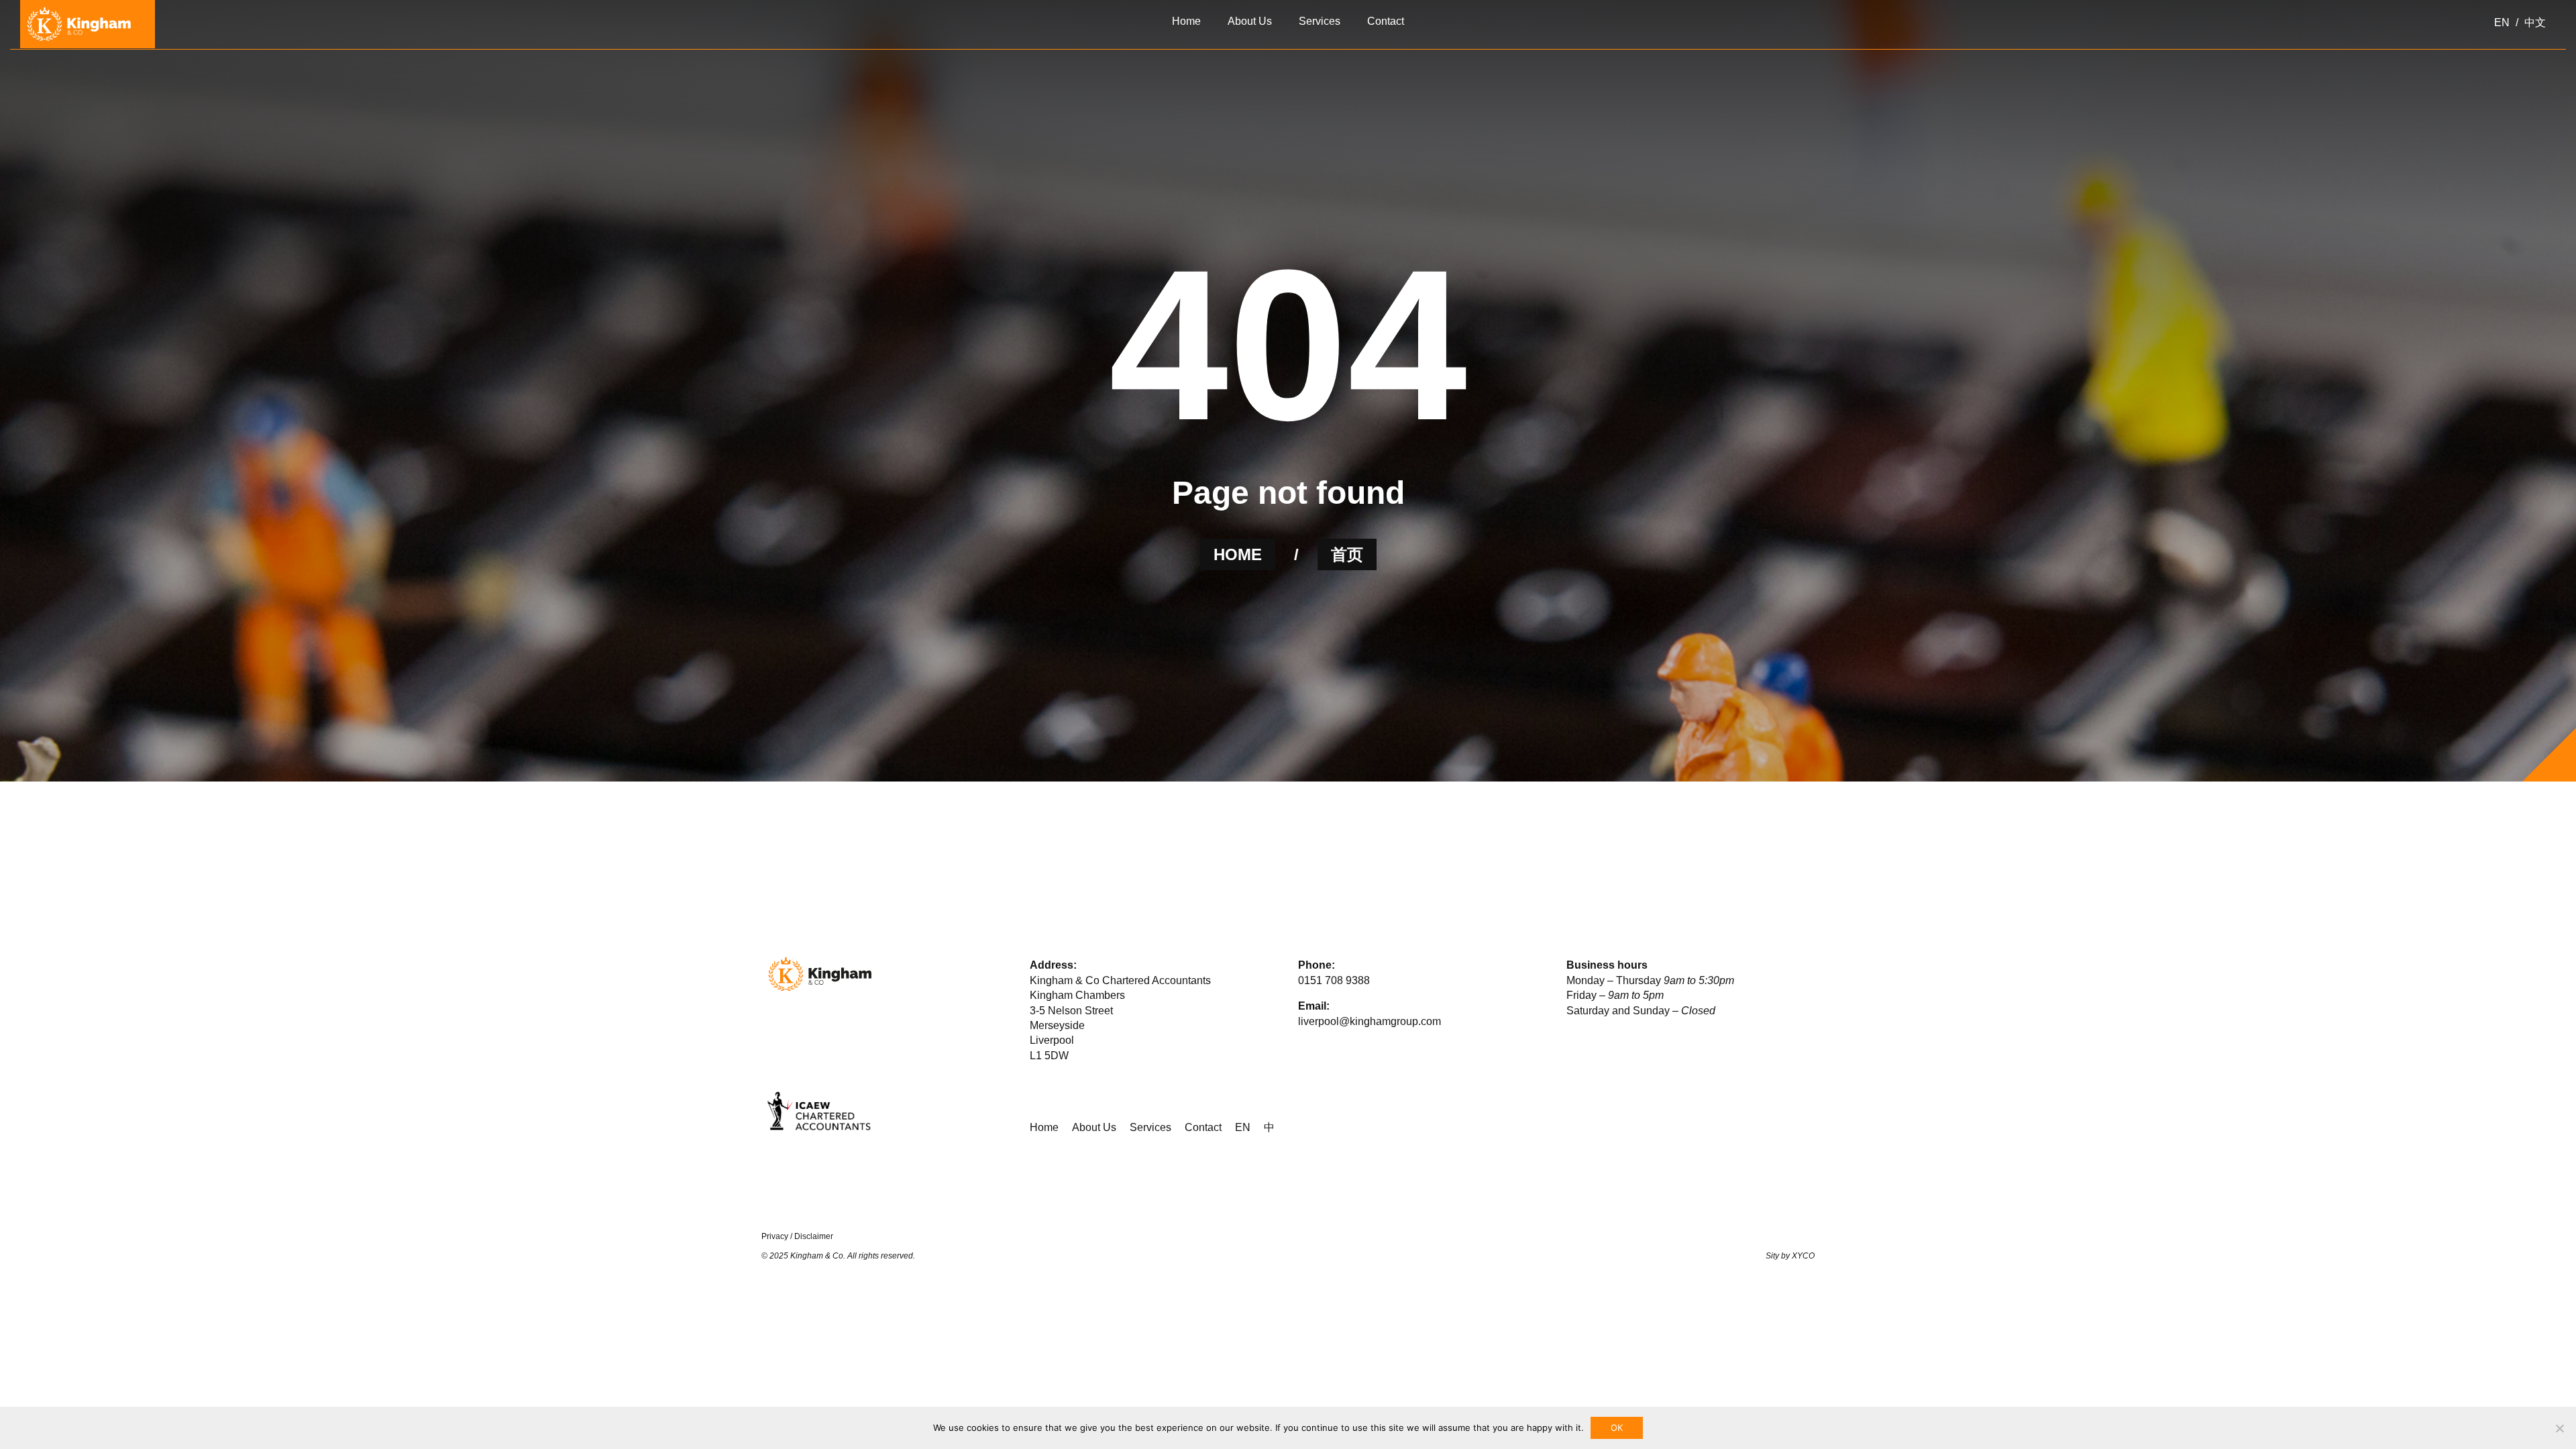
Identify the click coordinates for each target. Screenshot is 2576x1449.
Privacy (775, 1236)
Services (1150, 1127)
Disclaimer (814, 1236)
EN (1243, 1127)
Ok (1617, 1428)
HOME (1238, 554)
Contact (1203, 1127)
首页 (1347, 554)
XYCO (1803, 1256)
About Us (1094, 1127)
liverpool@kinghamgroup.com (1370, 1021)
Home (1044, 1127)
